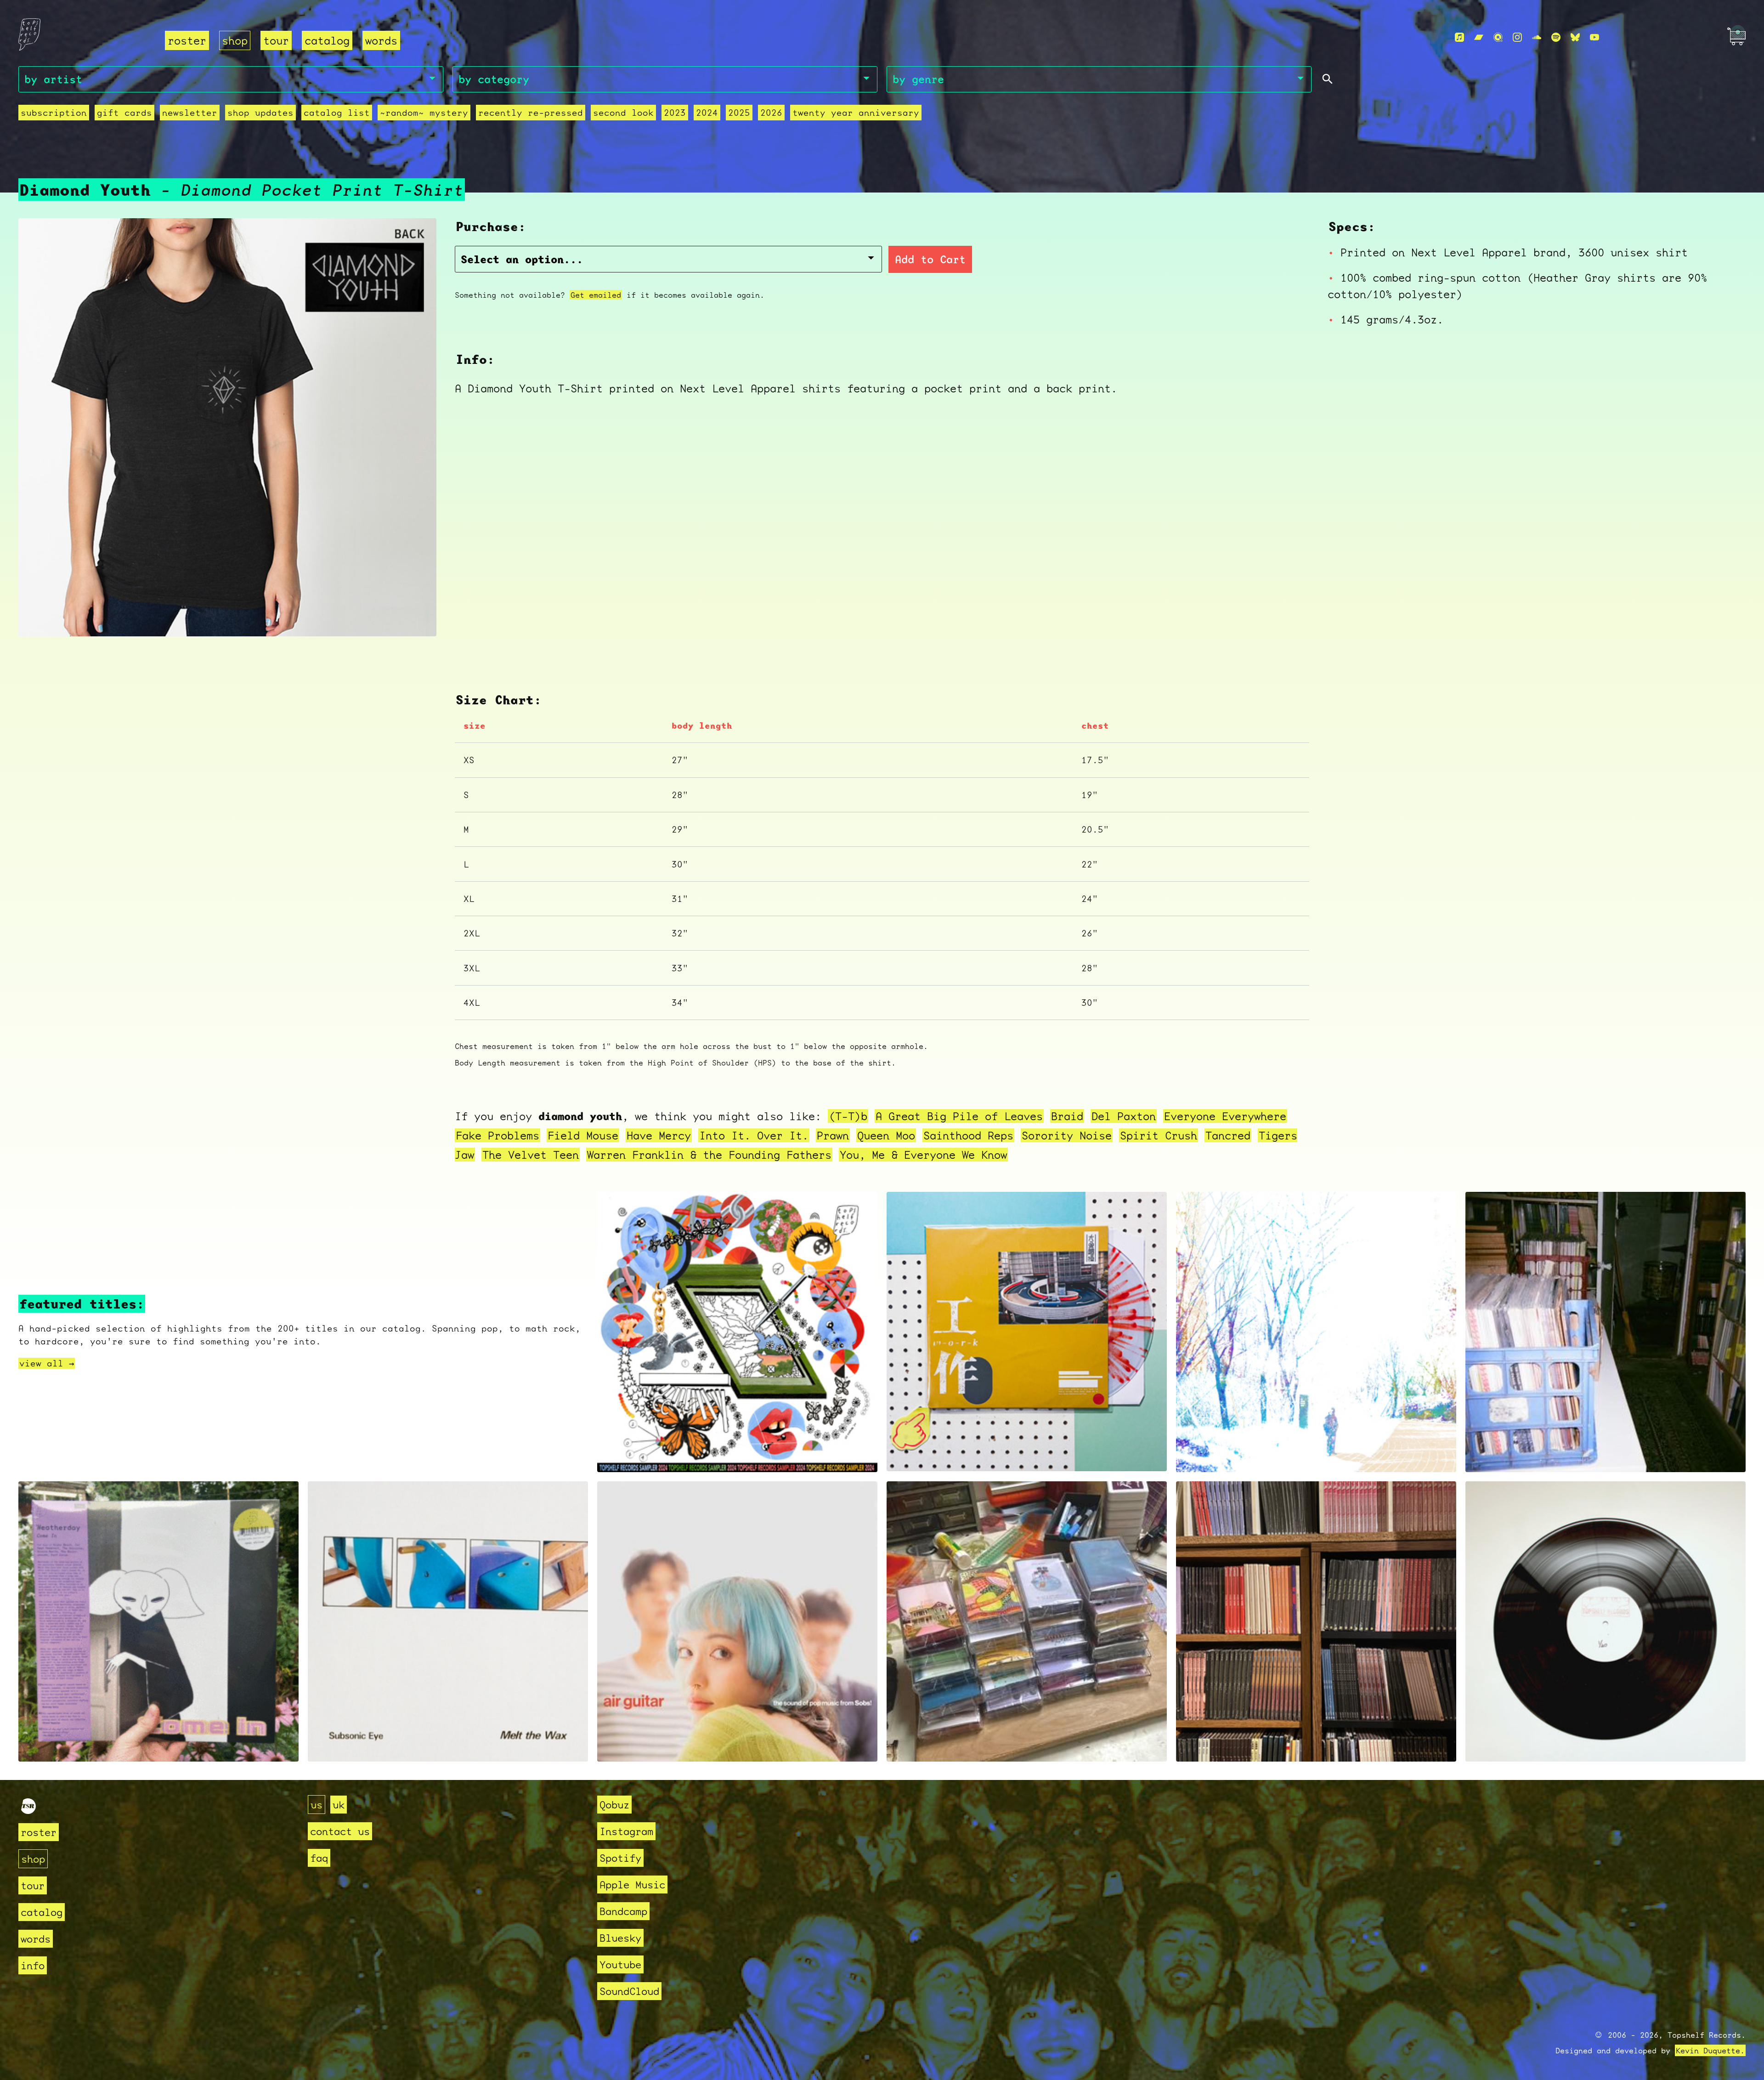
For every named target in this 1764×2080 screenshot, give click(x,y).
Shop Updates (260, 113)
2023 (675, 113)
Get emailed (596, 295)
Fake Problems (498, 1135)
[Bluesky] (1575, 37)
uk (339, 1805)
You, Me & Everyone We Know (923, 1155)
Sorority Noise (1067, 1135)
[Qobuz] (1498, 37)
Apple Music (632, 1884)
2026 (771, 113)
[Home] (86, 38)
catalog (327, 40)
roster (187, 40)
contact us (340, 1831)
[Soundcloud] (1537, 37)
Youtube (620, 1964)
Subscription (54, 113)
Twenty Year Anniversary (856, 113)
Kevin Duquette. (1710, 2050)
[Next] (417, 618)
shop (235, 40)
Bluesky (620, 1938)
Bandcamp (623, 1911)
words (381, 40)
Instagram (626, 1831)
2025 (739, 113)
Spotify (620, 1858)
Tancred (1228, 1135)
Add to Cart (930, 259)
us (317, 1805)
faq (319, 1858)
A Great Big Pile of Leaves (959, 1116)
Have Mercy (659, 1135)
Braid (1067, 1116)
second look (623, 113)
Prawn (833, 1135)
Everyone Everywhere (1225, 1116)
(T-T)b (848, 1116)
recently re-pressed (531, 113)
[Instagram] (1517, 37)
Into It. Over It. (754, 1135)
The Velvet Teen (531, 1155)
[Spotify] (1556, 37)
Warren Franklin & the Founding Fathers (709, 1155)
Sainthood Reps (968, 1135)
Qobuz (614, 1805)
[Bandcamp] (1479, 37)
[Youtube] (1594, 37)
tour (276, 40)
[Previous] (38, 618)
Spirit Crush (1159, 1135)
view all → (47, 1363)
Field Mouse (583, 1135)
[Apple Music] (1459, 37)
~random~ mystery (424, 113)
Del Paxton (1124, 1116)
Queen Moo (886, 1135)
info (33, 1965)
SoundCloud (629, 1991)
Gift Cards (124, 113)
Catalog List (337, 113)
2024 (707, 113)
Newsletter (190, 113)
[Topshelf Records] (28, 1810)
